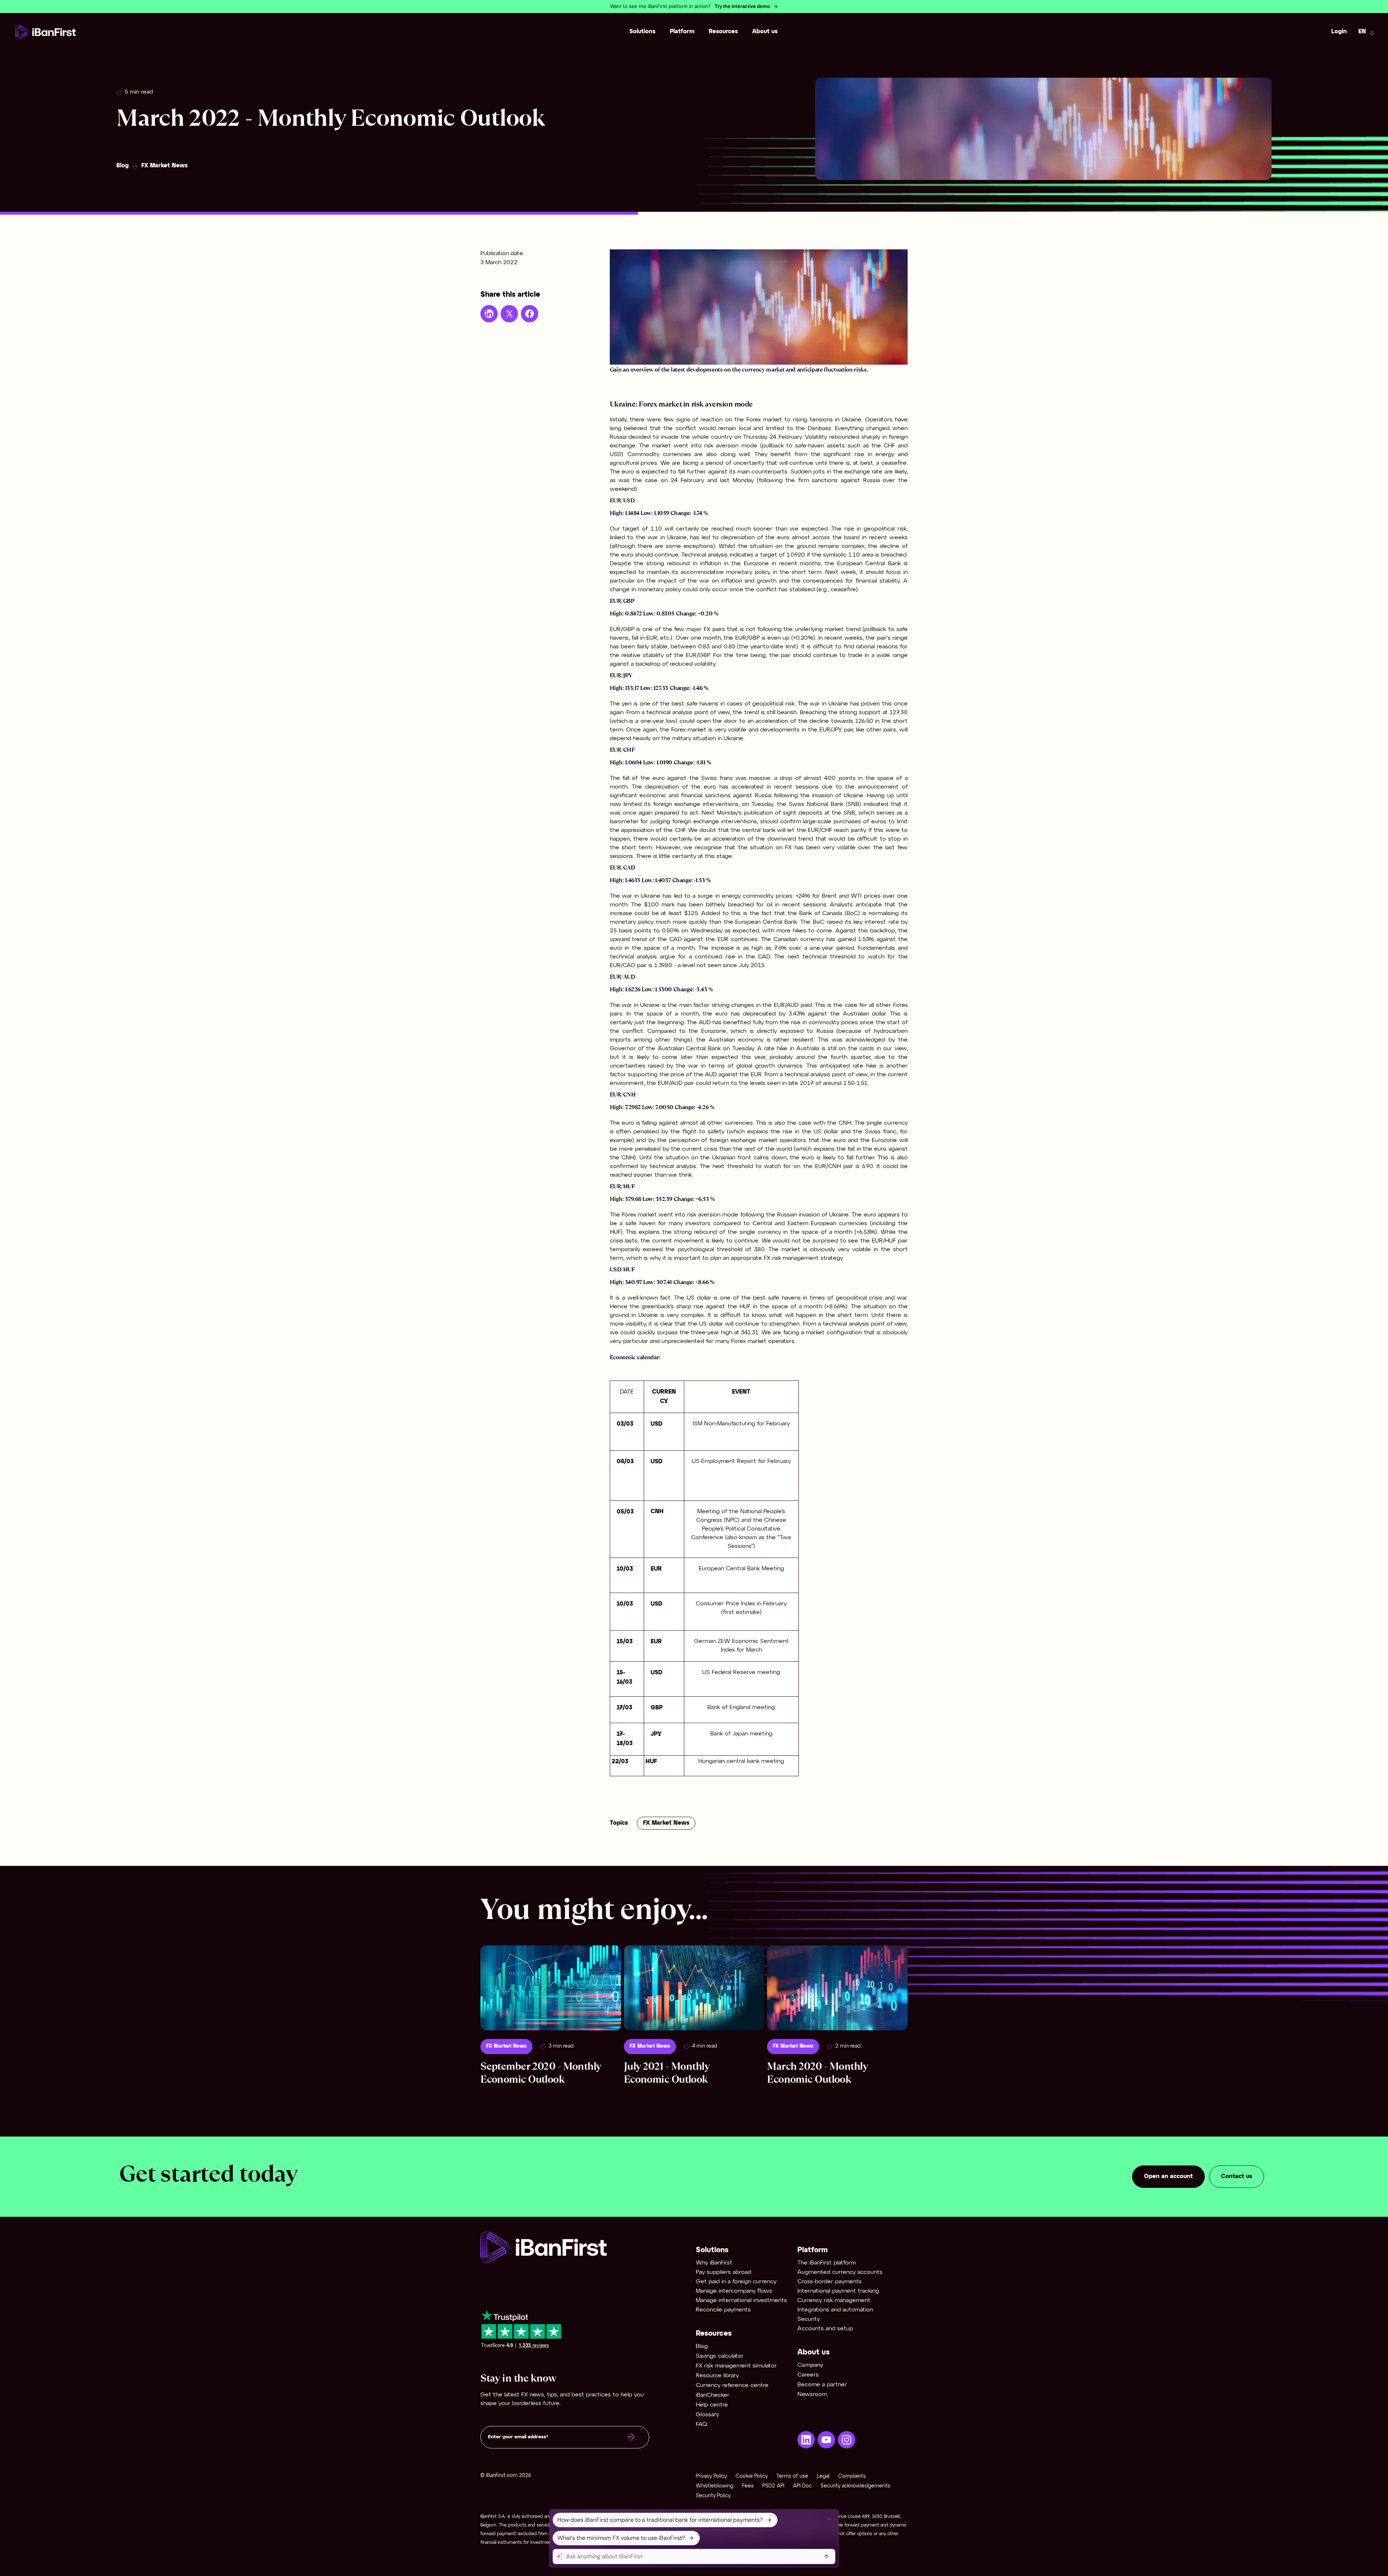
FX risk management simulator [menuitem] (736, 2366)
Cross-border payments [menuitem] (830, 2282)
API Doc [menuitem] (802, 2486)
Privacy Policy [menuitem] (711, 2476)
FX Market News (164, 166)
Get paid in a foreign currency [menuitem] (736, 2282)
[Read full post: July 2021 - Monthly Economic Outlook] (694, 1988)
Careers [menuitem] (808, 2375)
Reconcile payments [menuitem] (723, 2310)
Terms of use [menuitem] (792, 2476)
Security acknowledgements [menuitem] (855, 2486)
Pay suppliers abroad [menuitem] (723, 2272)
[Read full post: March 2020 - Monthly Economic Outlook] (837, 1988)
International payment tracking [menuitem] (838, 2291)
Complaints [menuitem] (852, 2476)
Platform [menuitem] (682, 32)
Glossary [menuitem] (707, 2415)
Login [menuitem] (1339, 32)
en (1362, 32)
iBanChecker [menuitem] (713, 2395)
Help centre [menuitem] (712, 2405)
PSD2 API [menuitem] (773, 2486)
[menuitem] (806, 2440)
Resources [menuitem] (723, 32)
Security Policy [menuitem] (713, 2496)
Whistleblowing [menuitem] (715, 2486)
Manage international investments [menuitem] (741, 2300)
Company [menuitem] (810, 2365)
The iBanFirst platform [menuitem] (827, 2263)
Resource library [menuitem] (717, 2376)
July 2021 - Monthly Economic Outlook (667, 2073)
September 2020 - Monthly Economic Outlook (541, 2073)
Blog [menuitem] (702, 2346)
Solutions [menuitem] (642, 32)
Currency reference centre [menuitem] (732, 2385)
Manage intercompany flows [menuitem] (734, 2291)
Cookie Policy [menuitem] (752, 2476)
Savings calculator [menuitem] (720, 2356)
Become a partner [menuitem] (822, 2385)
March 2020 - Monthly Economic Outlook (817, 2073)
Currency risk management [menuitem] (834, 2300)
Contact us (1237, 2176)
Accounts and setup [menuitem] (825, 2329)
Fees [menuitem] (748, 2486)
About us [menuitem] (765, 32)
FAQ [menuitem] (701, 2424)
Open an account (1168, 2176)
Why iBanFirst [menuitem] (714, 2263)
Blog (123, 166)
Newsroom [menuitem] (812, 2394)
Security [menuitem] (809, 2319)
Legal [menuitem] (823, 2476)
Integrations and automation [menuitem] (835, 2310)
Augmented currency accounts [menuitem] (840, 2272)
